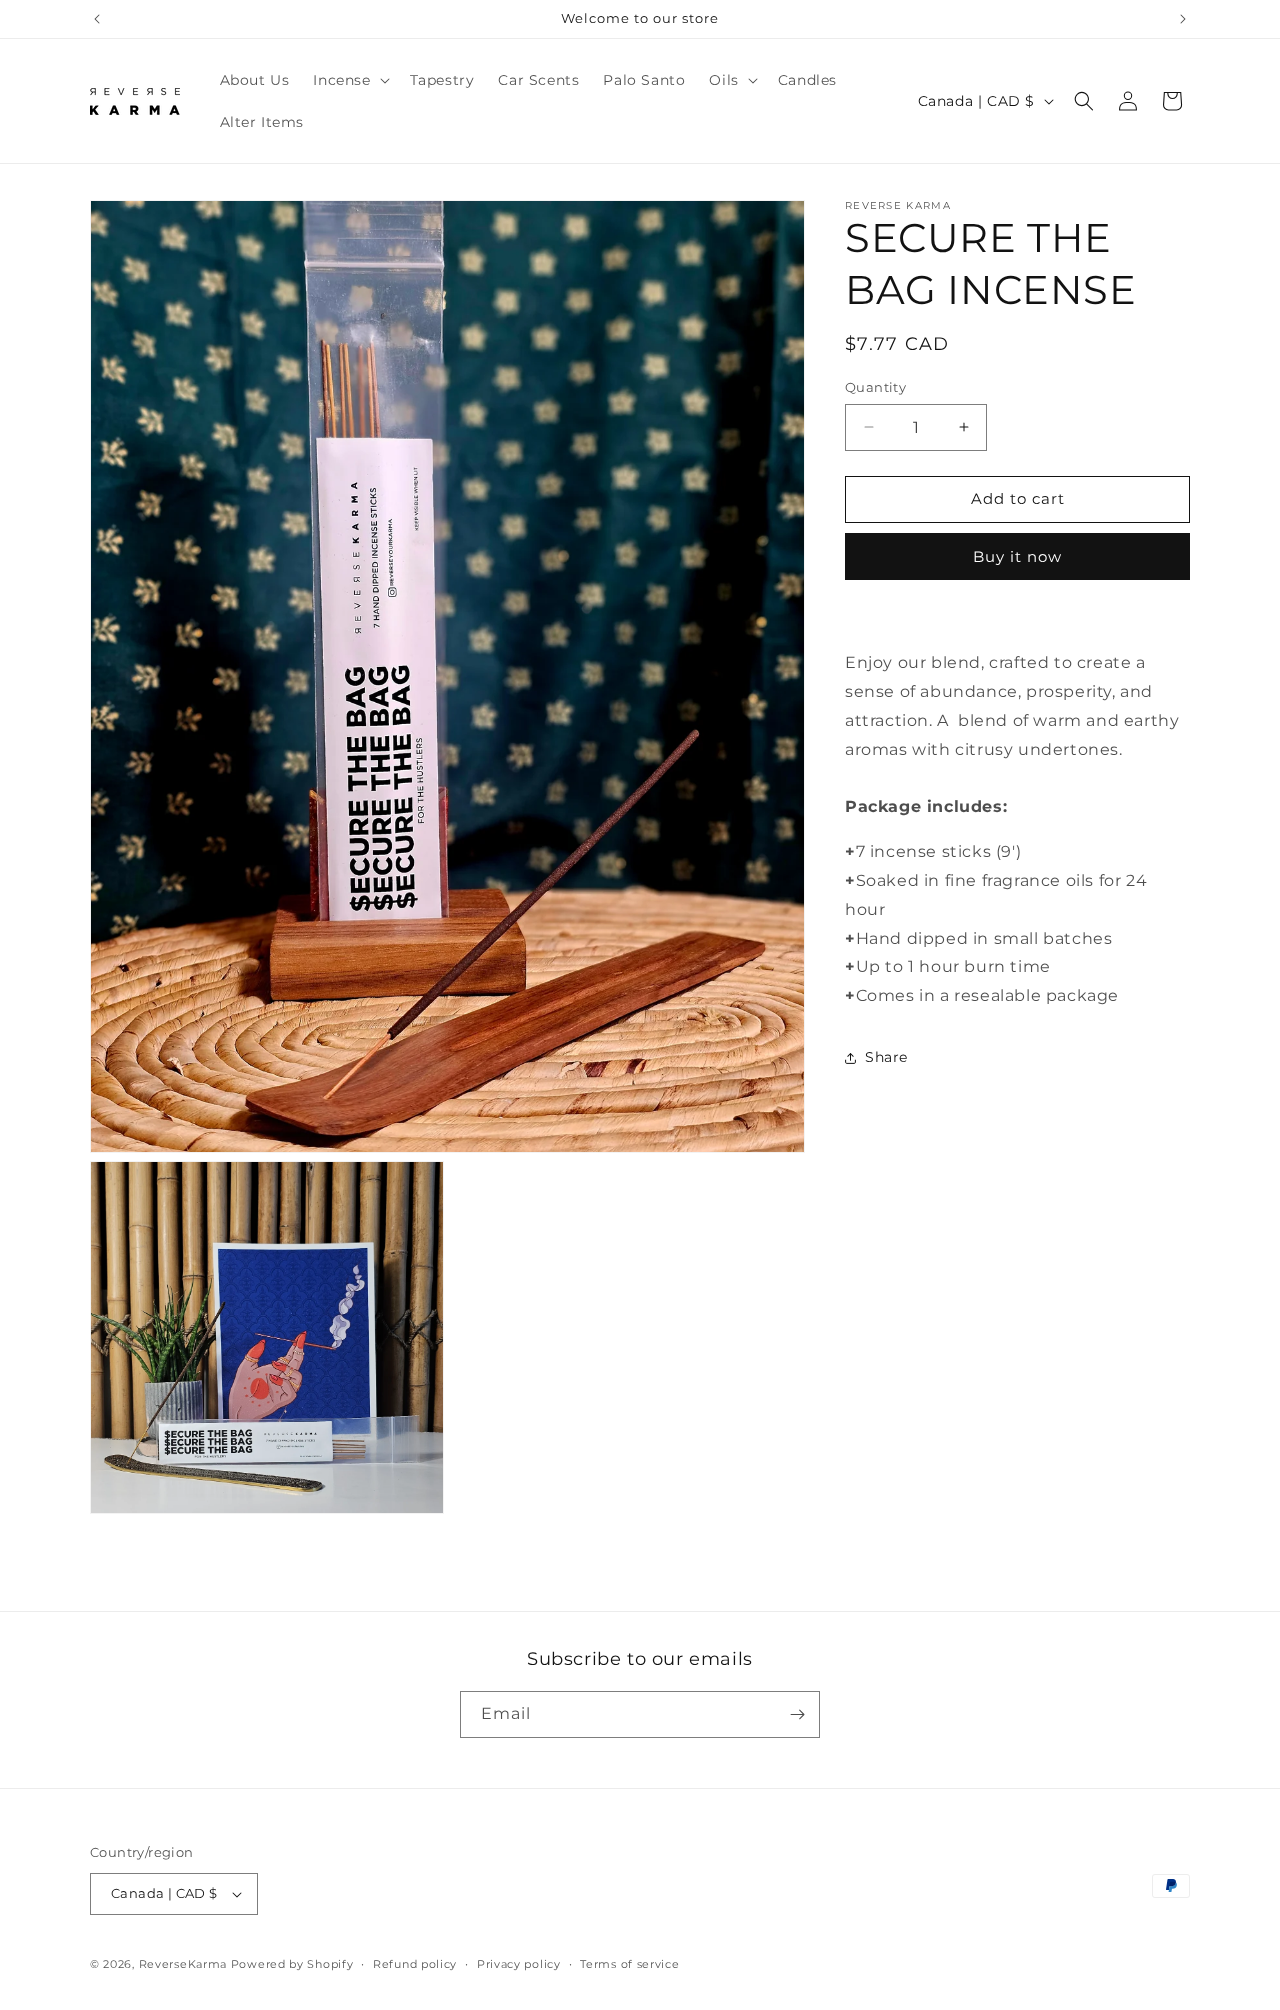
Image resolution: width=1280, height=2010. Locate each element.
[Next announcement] (1183, 19)
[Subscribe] (797, 1714)
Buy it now (1017, 556)
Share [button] (886, 1058)
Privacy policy (519, 1963)
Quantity (875, 387)
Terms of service (629, 1963)
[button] (349, 80)
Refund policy (415, 1963)
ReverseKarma (183, 1964)
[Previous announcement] (97, 19)
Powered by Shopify (292, 1964)
